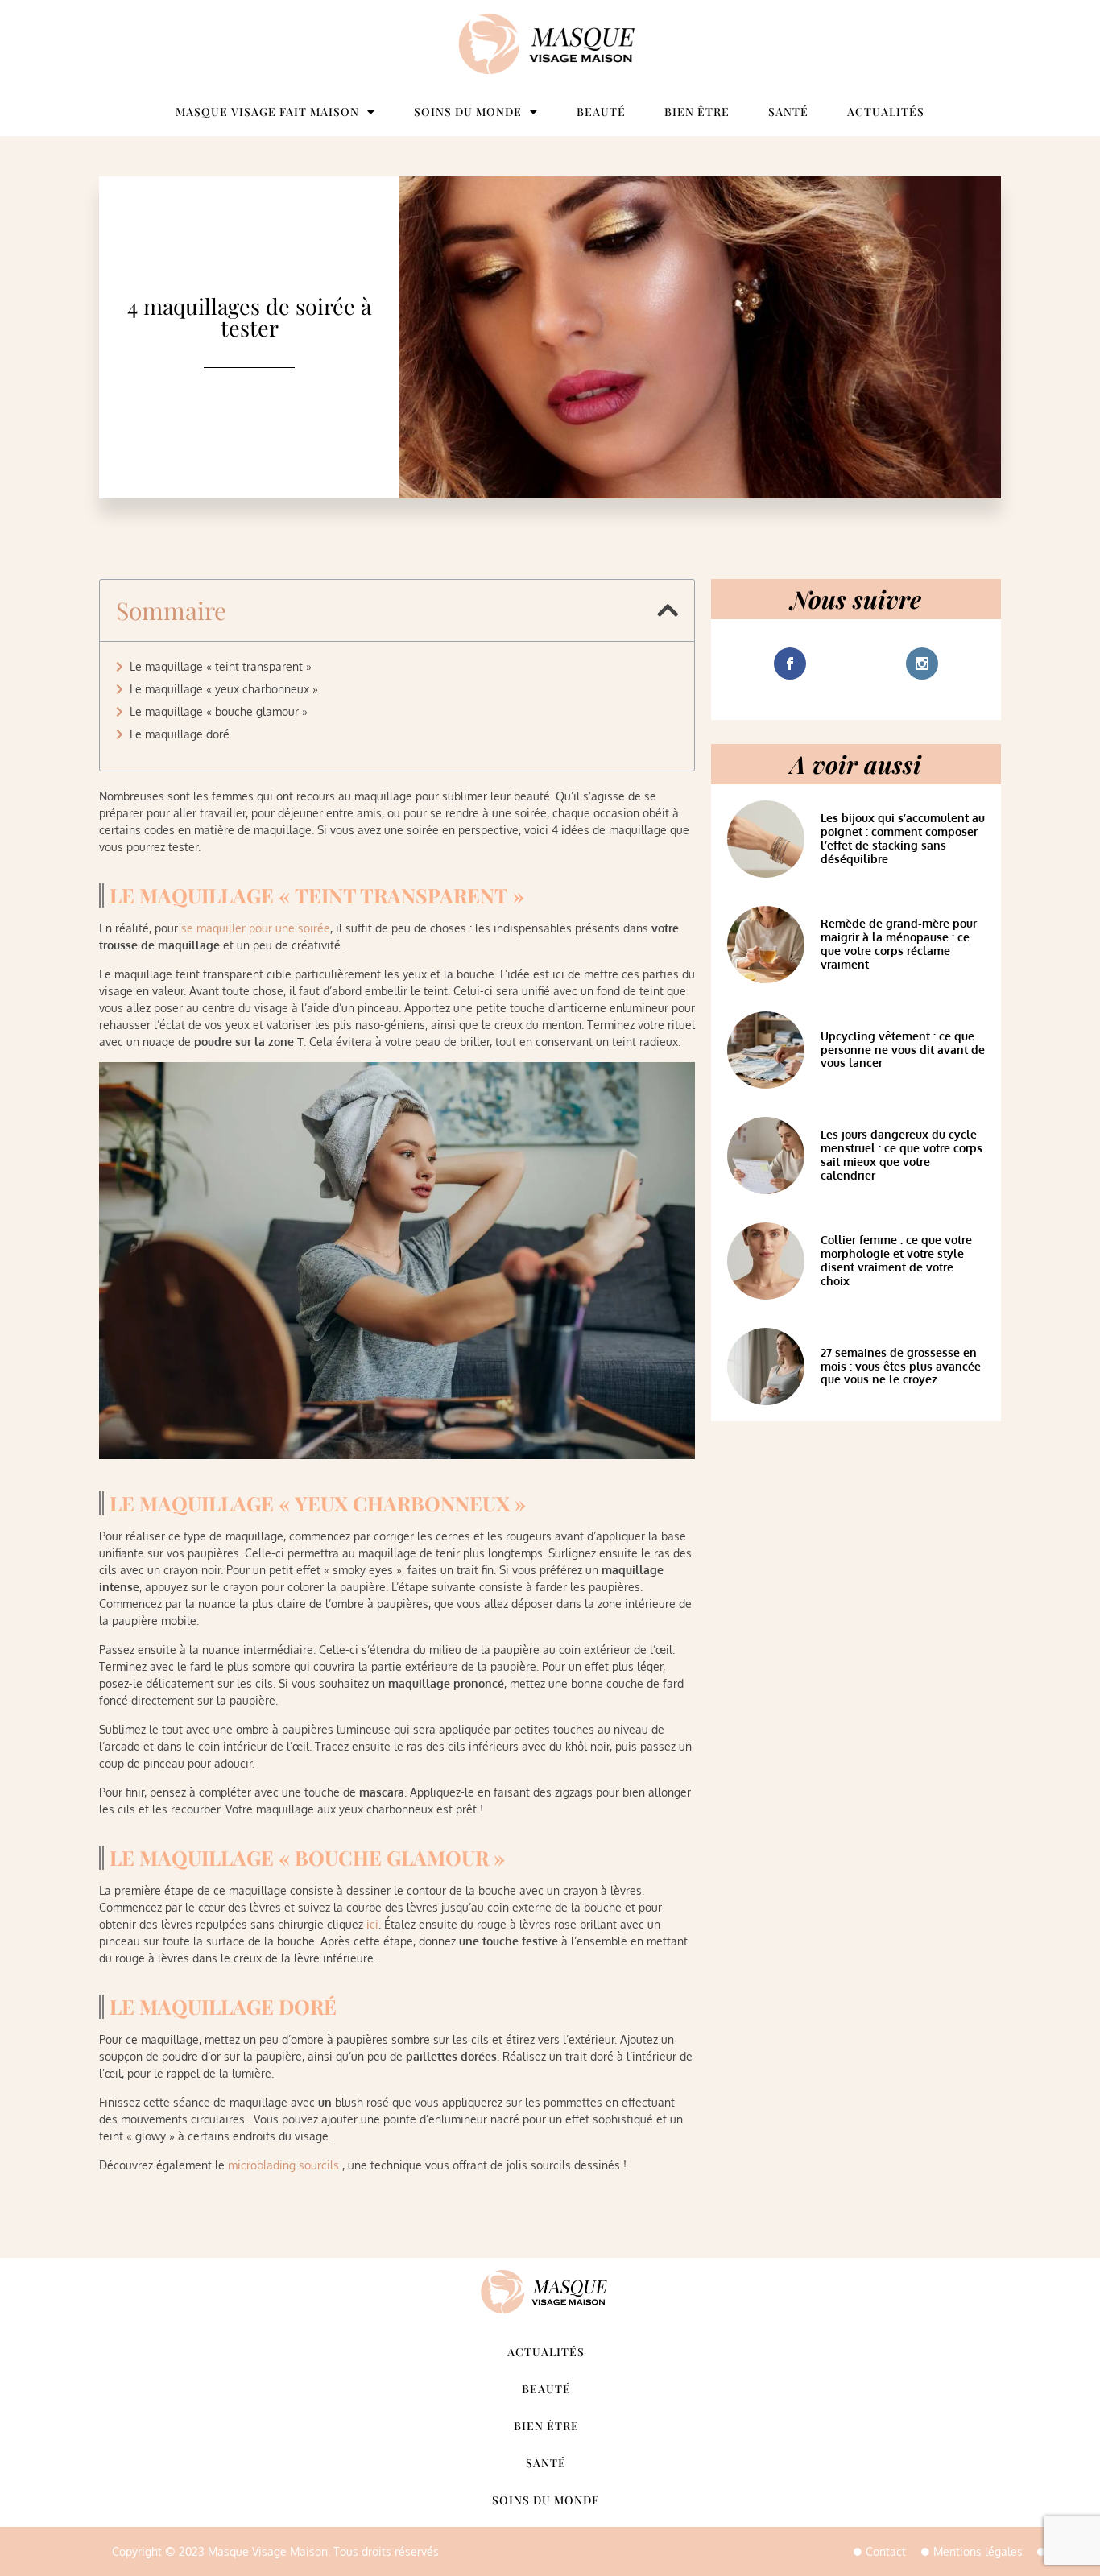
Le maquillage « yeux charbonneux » (224, 689)
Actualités (886, 112)
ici (372, 1924)
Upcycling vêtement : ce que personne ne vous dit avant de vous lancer (903, 1050)
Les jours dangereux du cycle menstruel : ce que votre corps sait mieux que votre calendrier (902, 1154)
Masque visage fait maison (267, 112)
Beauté (601, 112)
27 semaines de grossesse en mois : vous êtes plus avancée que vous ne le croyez (901, 1366)
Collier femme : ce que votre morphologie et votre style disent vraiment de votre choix (896, 1260)
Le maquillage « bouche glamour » (219, 711)
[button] (668, 610)
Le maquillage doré (180, 734)
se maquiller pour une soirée (256, 928)
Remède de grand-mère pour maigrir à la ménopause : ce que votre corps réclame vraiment (899, 943)
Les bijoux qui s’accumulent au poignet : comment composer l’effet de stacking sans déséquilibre (903, 838)
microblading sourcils (283, 2165)
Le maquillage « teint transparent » (221, 666)
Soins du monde (468, 112)
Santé (788, 112)
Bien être (697, 112)
